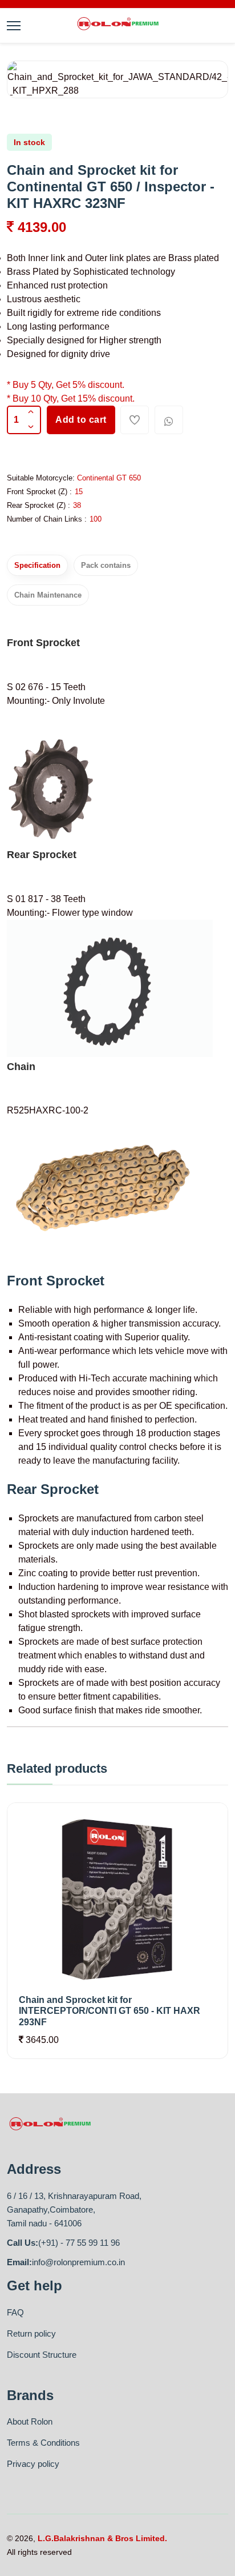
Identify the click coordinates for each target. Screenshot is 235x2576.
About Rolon (30, 2421)
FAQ (15, 2312)
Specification (37, 565)
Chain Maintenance (48, 595)
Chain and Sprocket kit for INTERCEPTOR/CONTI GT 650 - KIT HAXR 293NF (110, 2011)
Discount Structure (42, 2355)
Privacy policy (33, 2464)
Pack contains (106, 565)
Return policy (31, 2333)
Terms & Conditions (43, 2443)
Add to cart (81, 420)
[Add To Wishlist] (135, 420)
